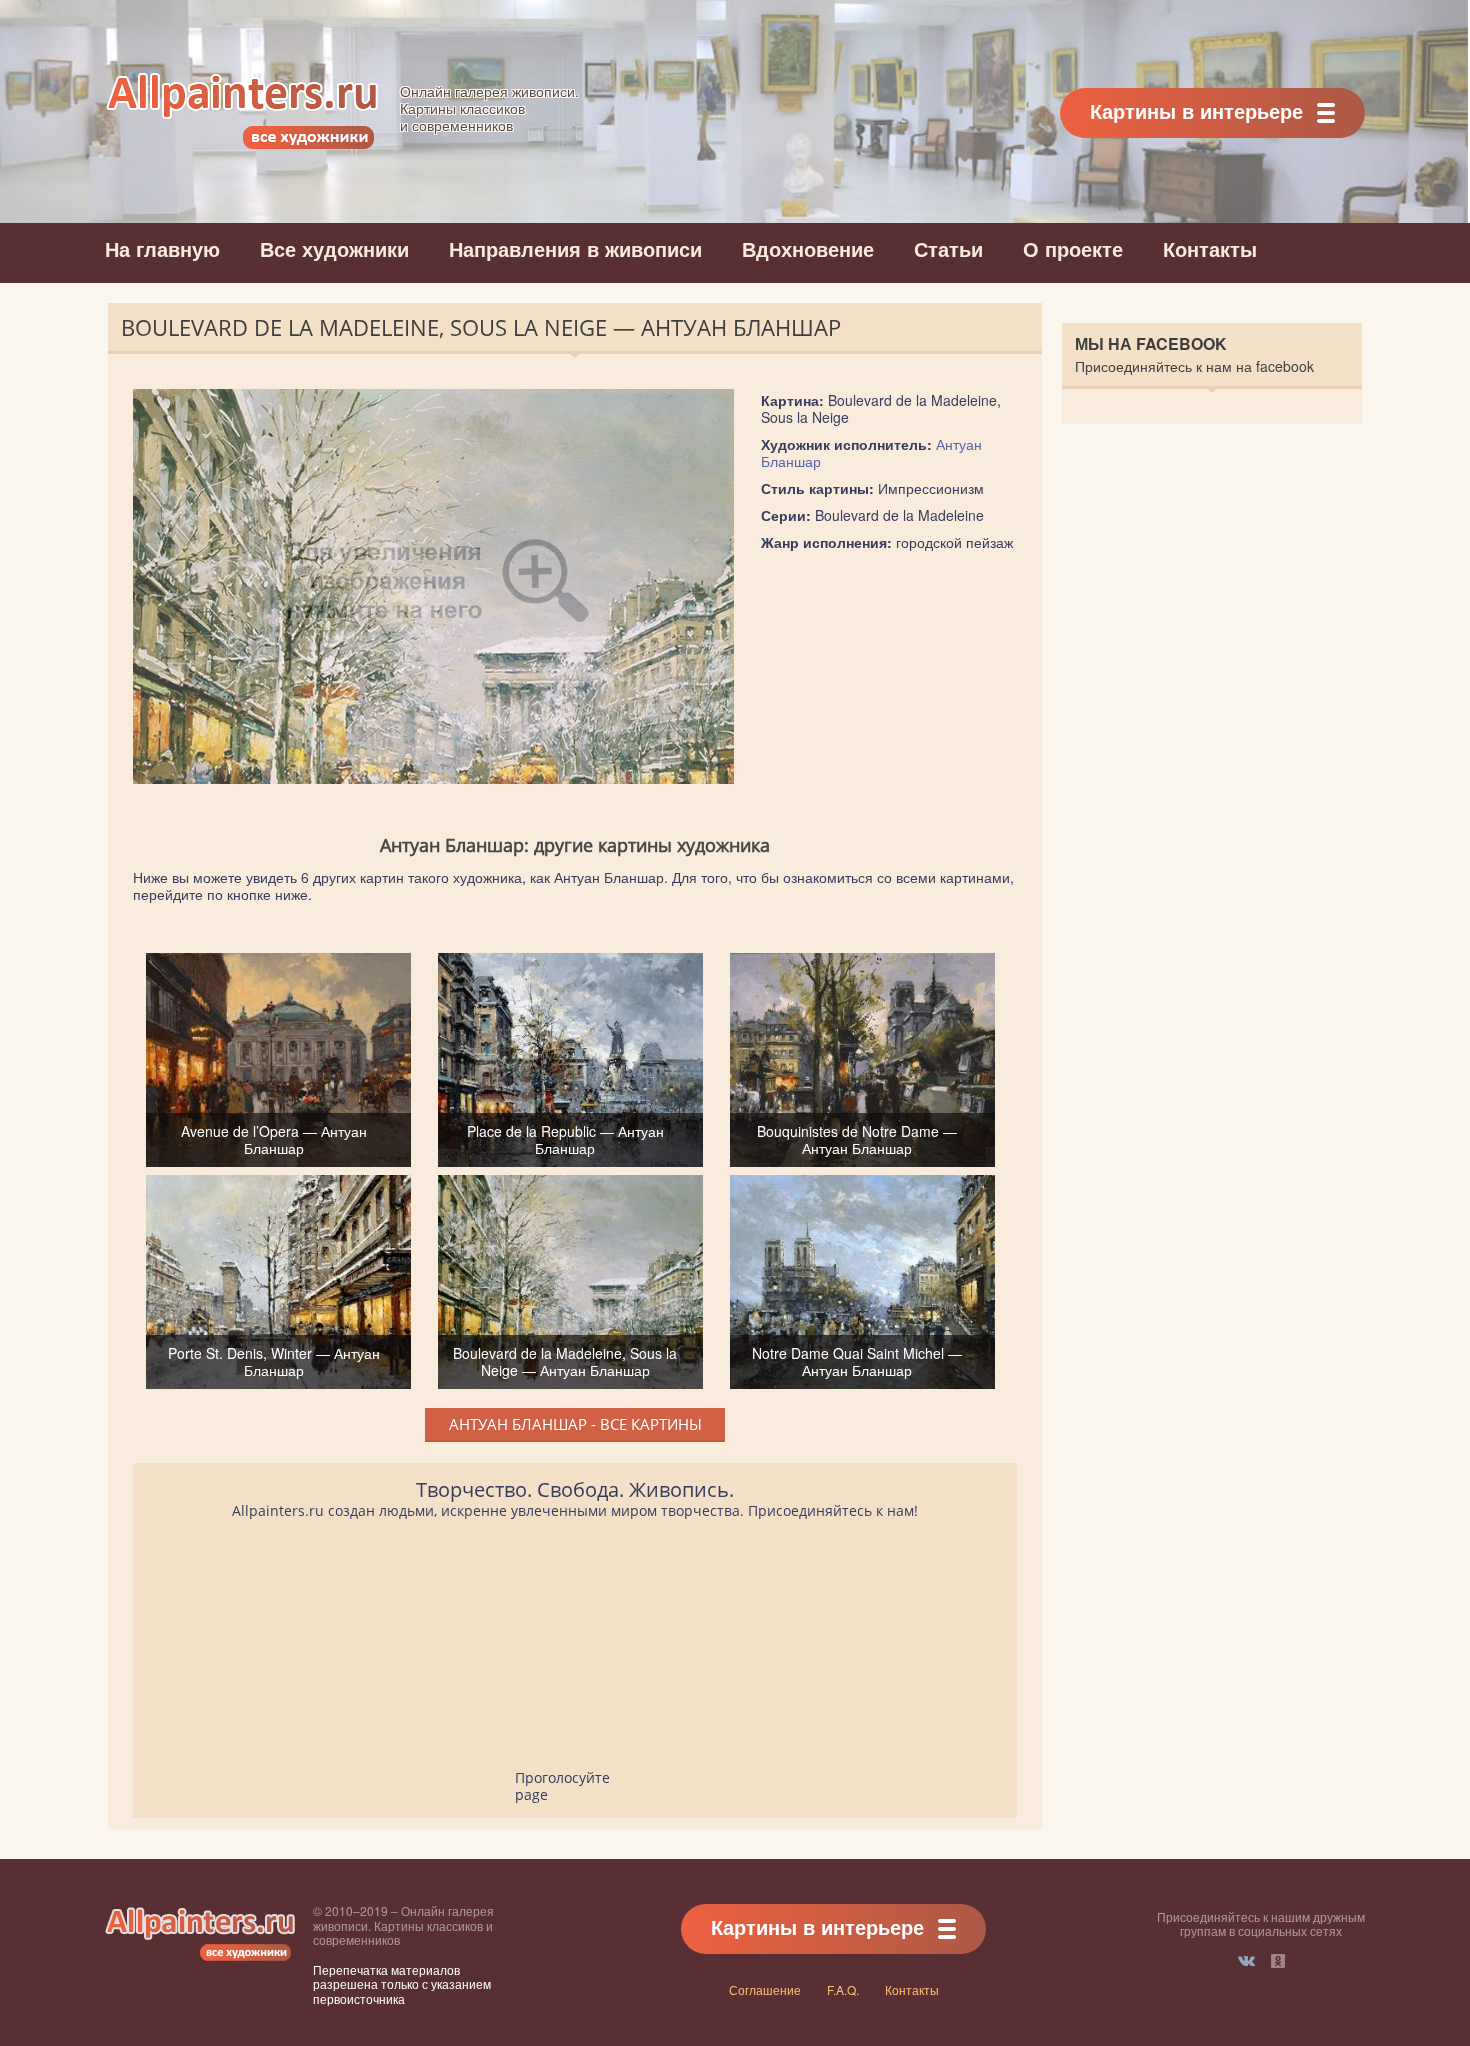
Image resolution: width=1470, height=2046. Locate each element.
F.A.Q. (843, 1989)
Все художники (334, 248)
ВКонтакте (1246, 1961)
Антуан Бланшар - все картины (575, 1424)
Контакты (1210, 248)
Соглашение (765, 1989)
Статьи (948, 248)
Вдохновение (808, 248)
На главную (162, 248)
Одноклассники (1278, 1961)
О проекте (1073, 248)
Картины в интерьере (1196, 110)
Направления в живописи (575, 248)
